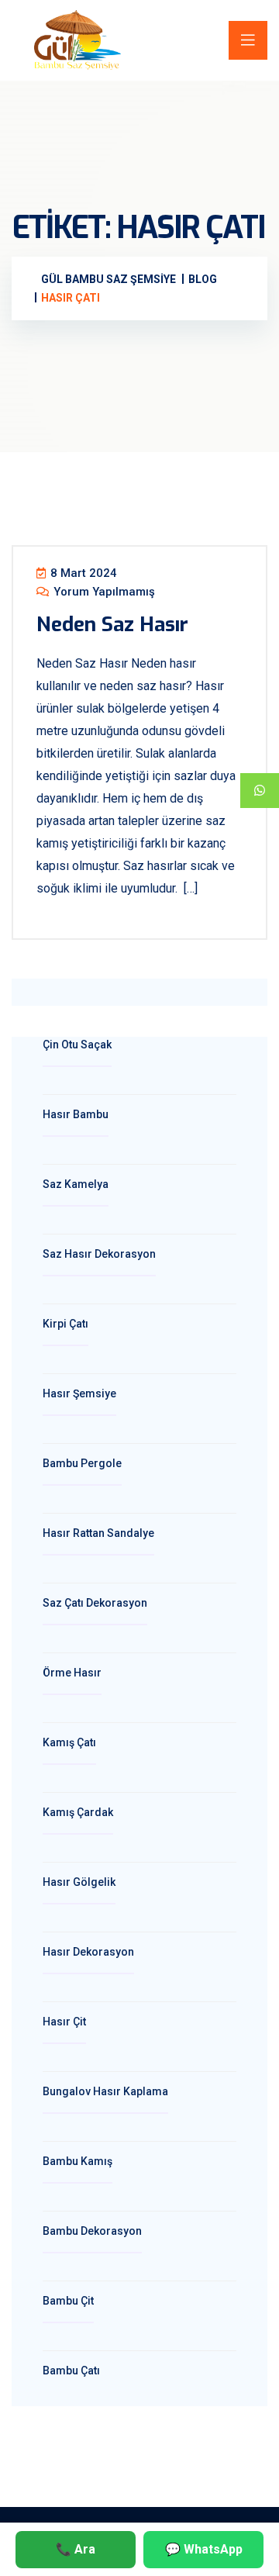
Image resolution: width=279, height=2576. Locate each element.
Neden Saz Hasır (112, 625)
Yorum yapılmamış (103, 592)
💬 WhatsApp (204, 2549)
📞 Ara (76, 2549)
